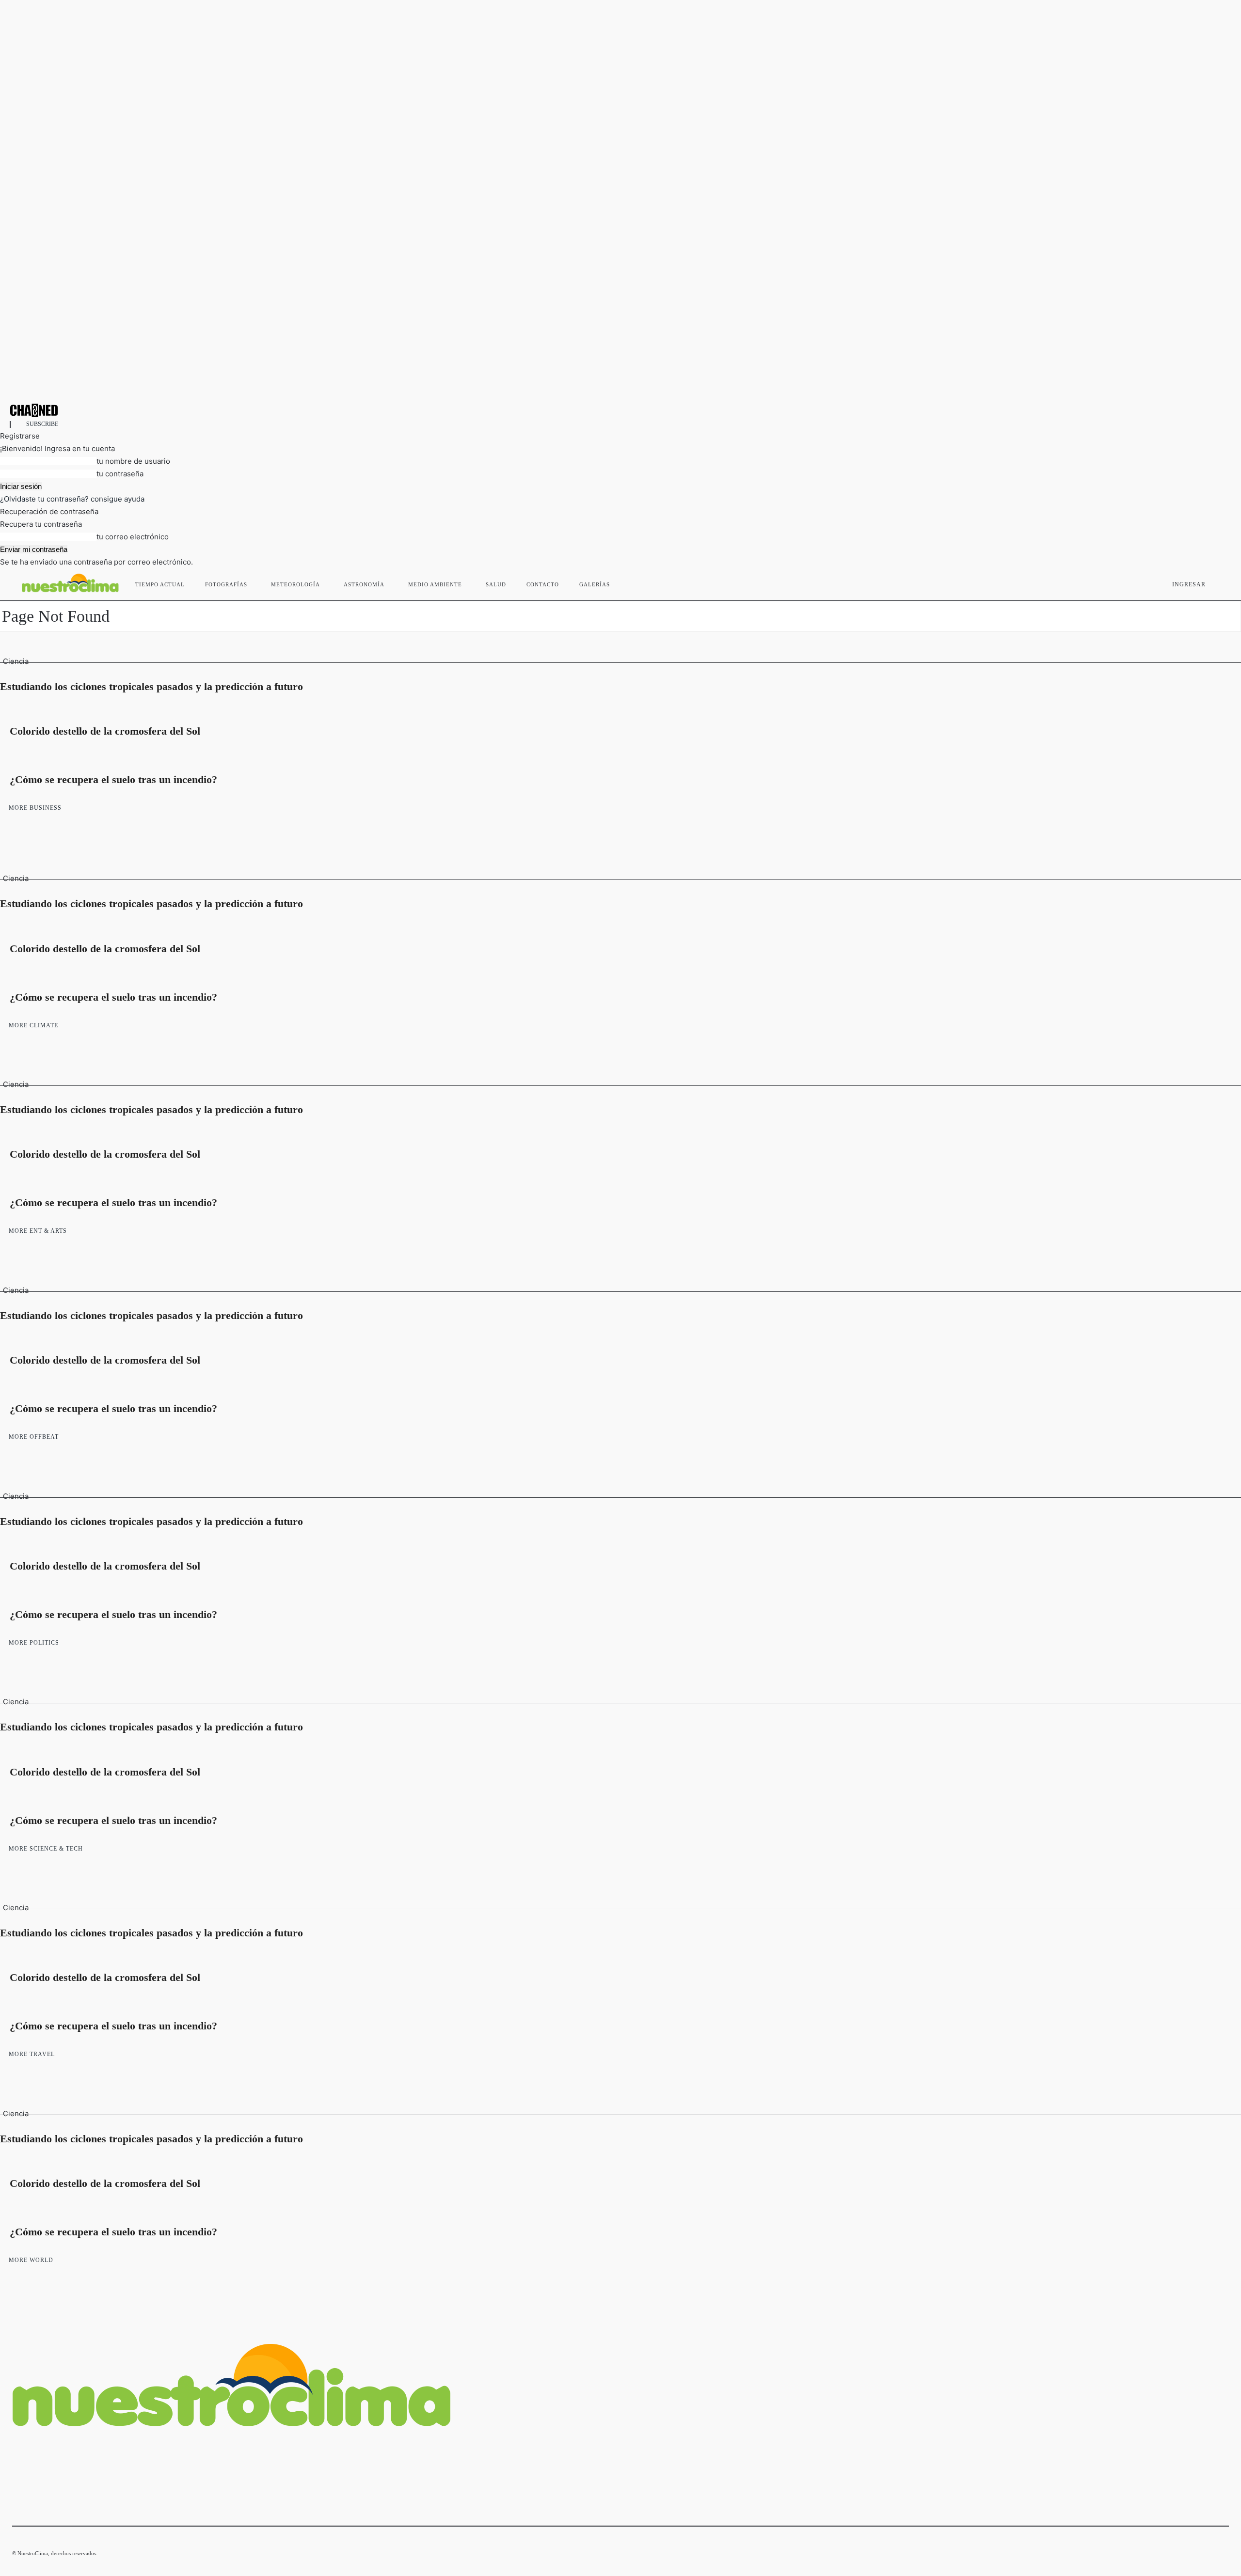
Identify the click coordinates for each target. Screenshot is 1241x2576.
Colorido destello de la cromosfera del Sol (105, 731)
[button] (1217, 582)
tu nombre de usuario (133, 461)
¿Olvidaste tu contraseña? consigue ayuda (72, 499)
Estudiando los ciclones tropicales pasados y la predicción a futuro (151, 686)
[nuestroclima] (620, 410)
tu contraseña (120, 474)
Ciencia (16, 661)
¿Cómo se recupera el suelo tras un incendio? (113, 779)
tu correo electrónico (133, 537)
